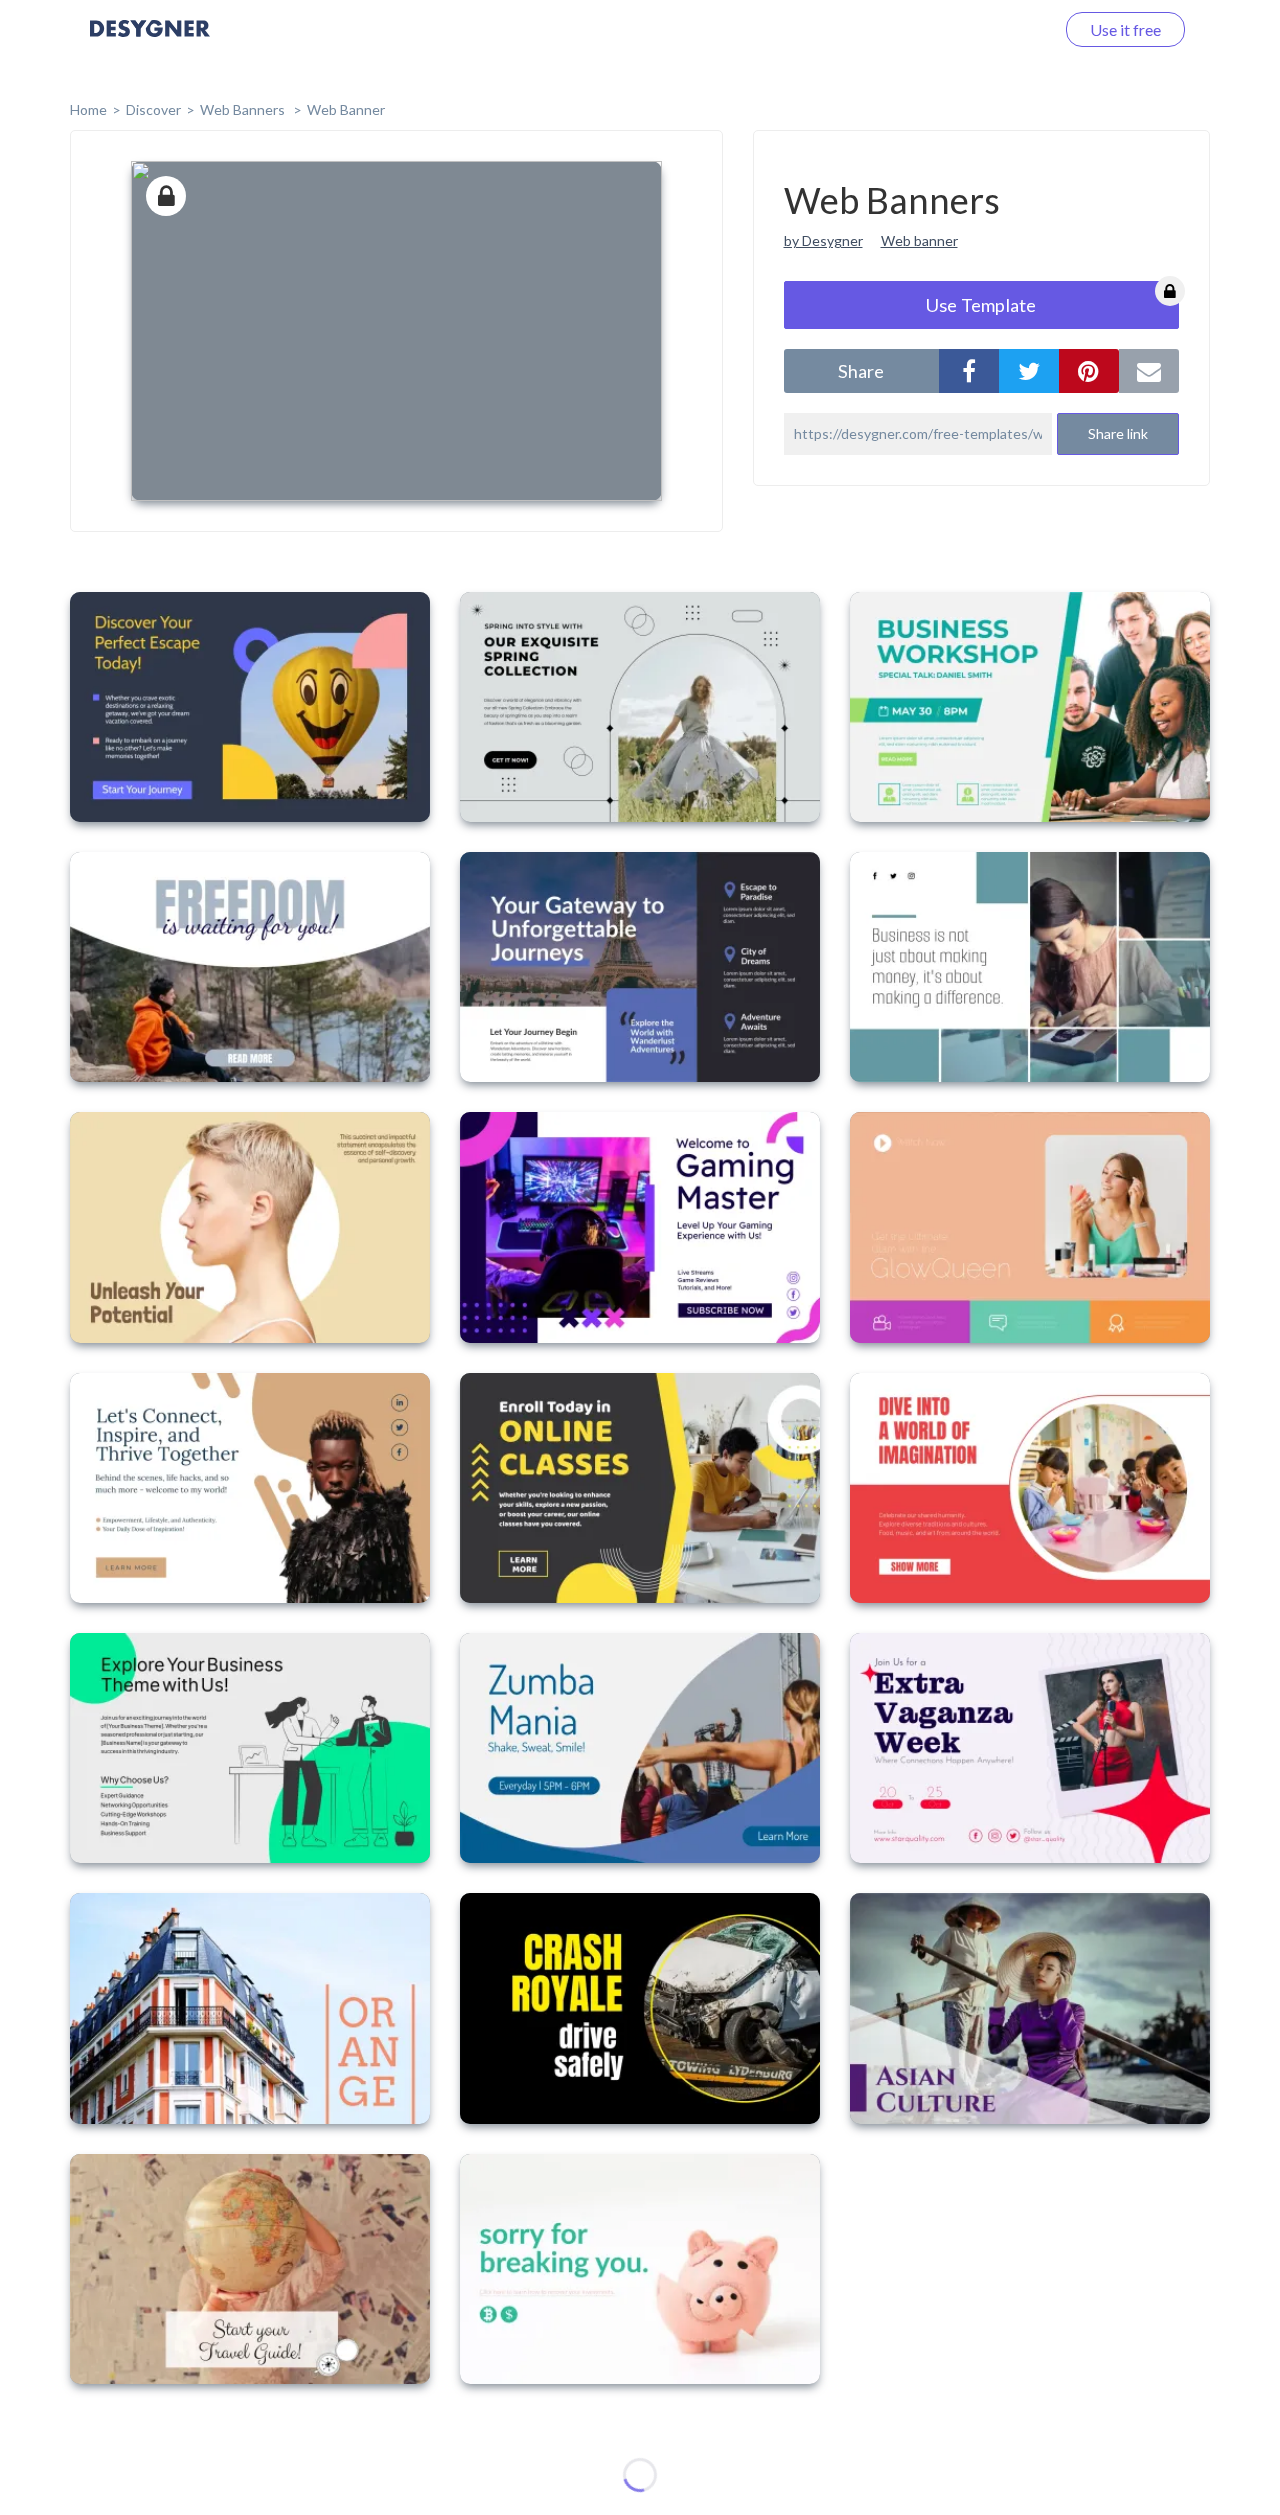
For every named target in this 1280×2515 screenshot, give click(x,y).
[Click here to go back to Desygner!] (150, 42)
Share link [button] (1118, 433)
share (861, 371)
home (88, 109)
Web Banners (244, 109)
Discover (153, 109)
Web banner (919, 240)
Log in (1007, 29)
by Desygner (823, 240)
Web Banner (346, 109)
